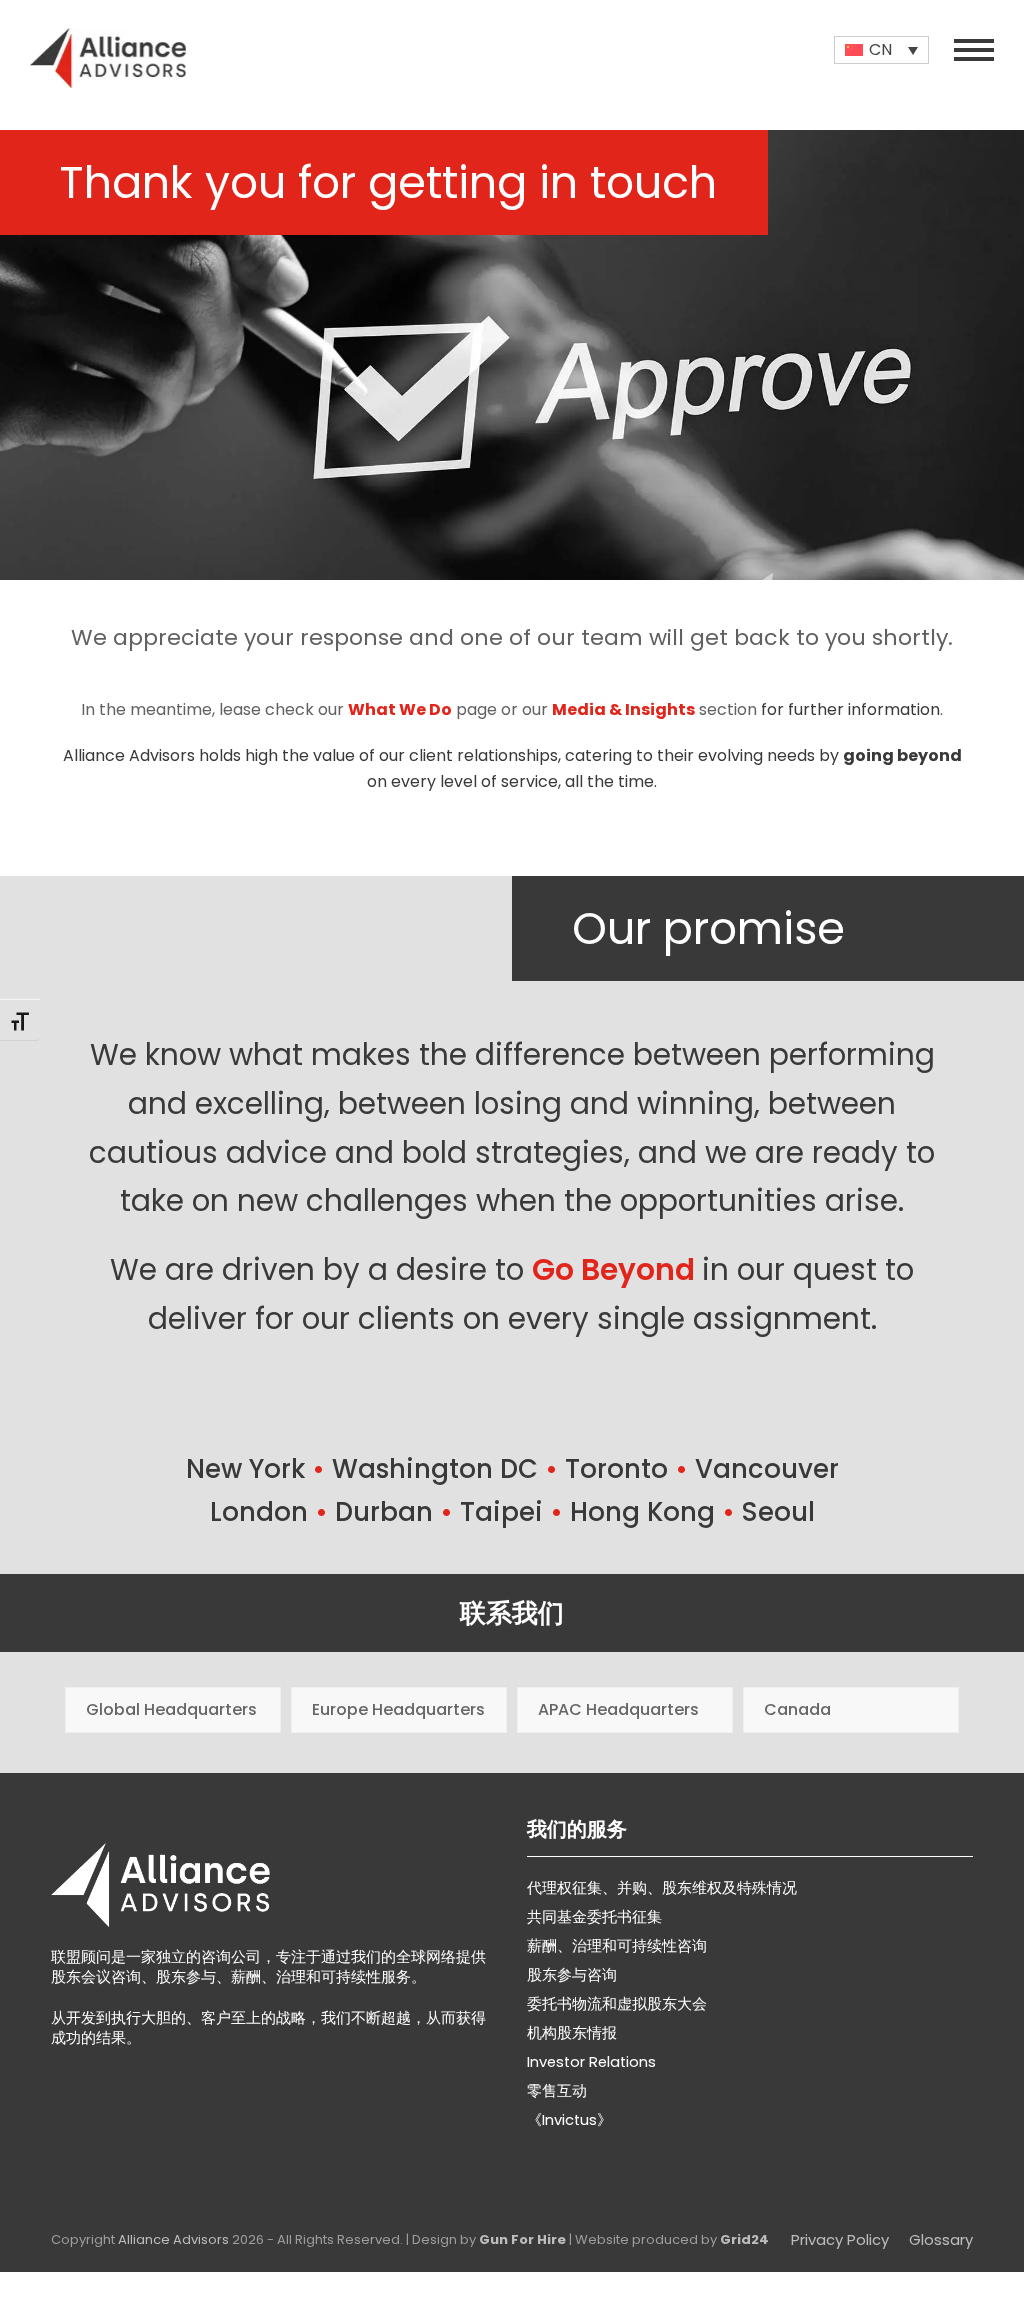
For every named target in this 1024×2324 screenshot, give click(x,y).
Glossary (941, 2240)
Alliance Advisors (173, 2239)
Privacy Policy (840, 2240)
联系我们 (512, 1613)
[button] (974, 50)
